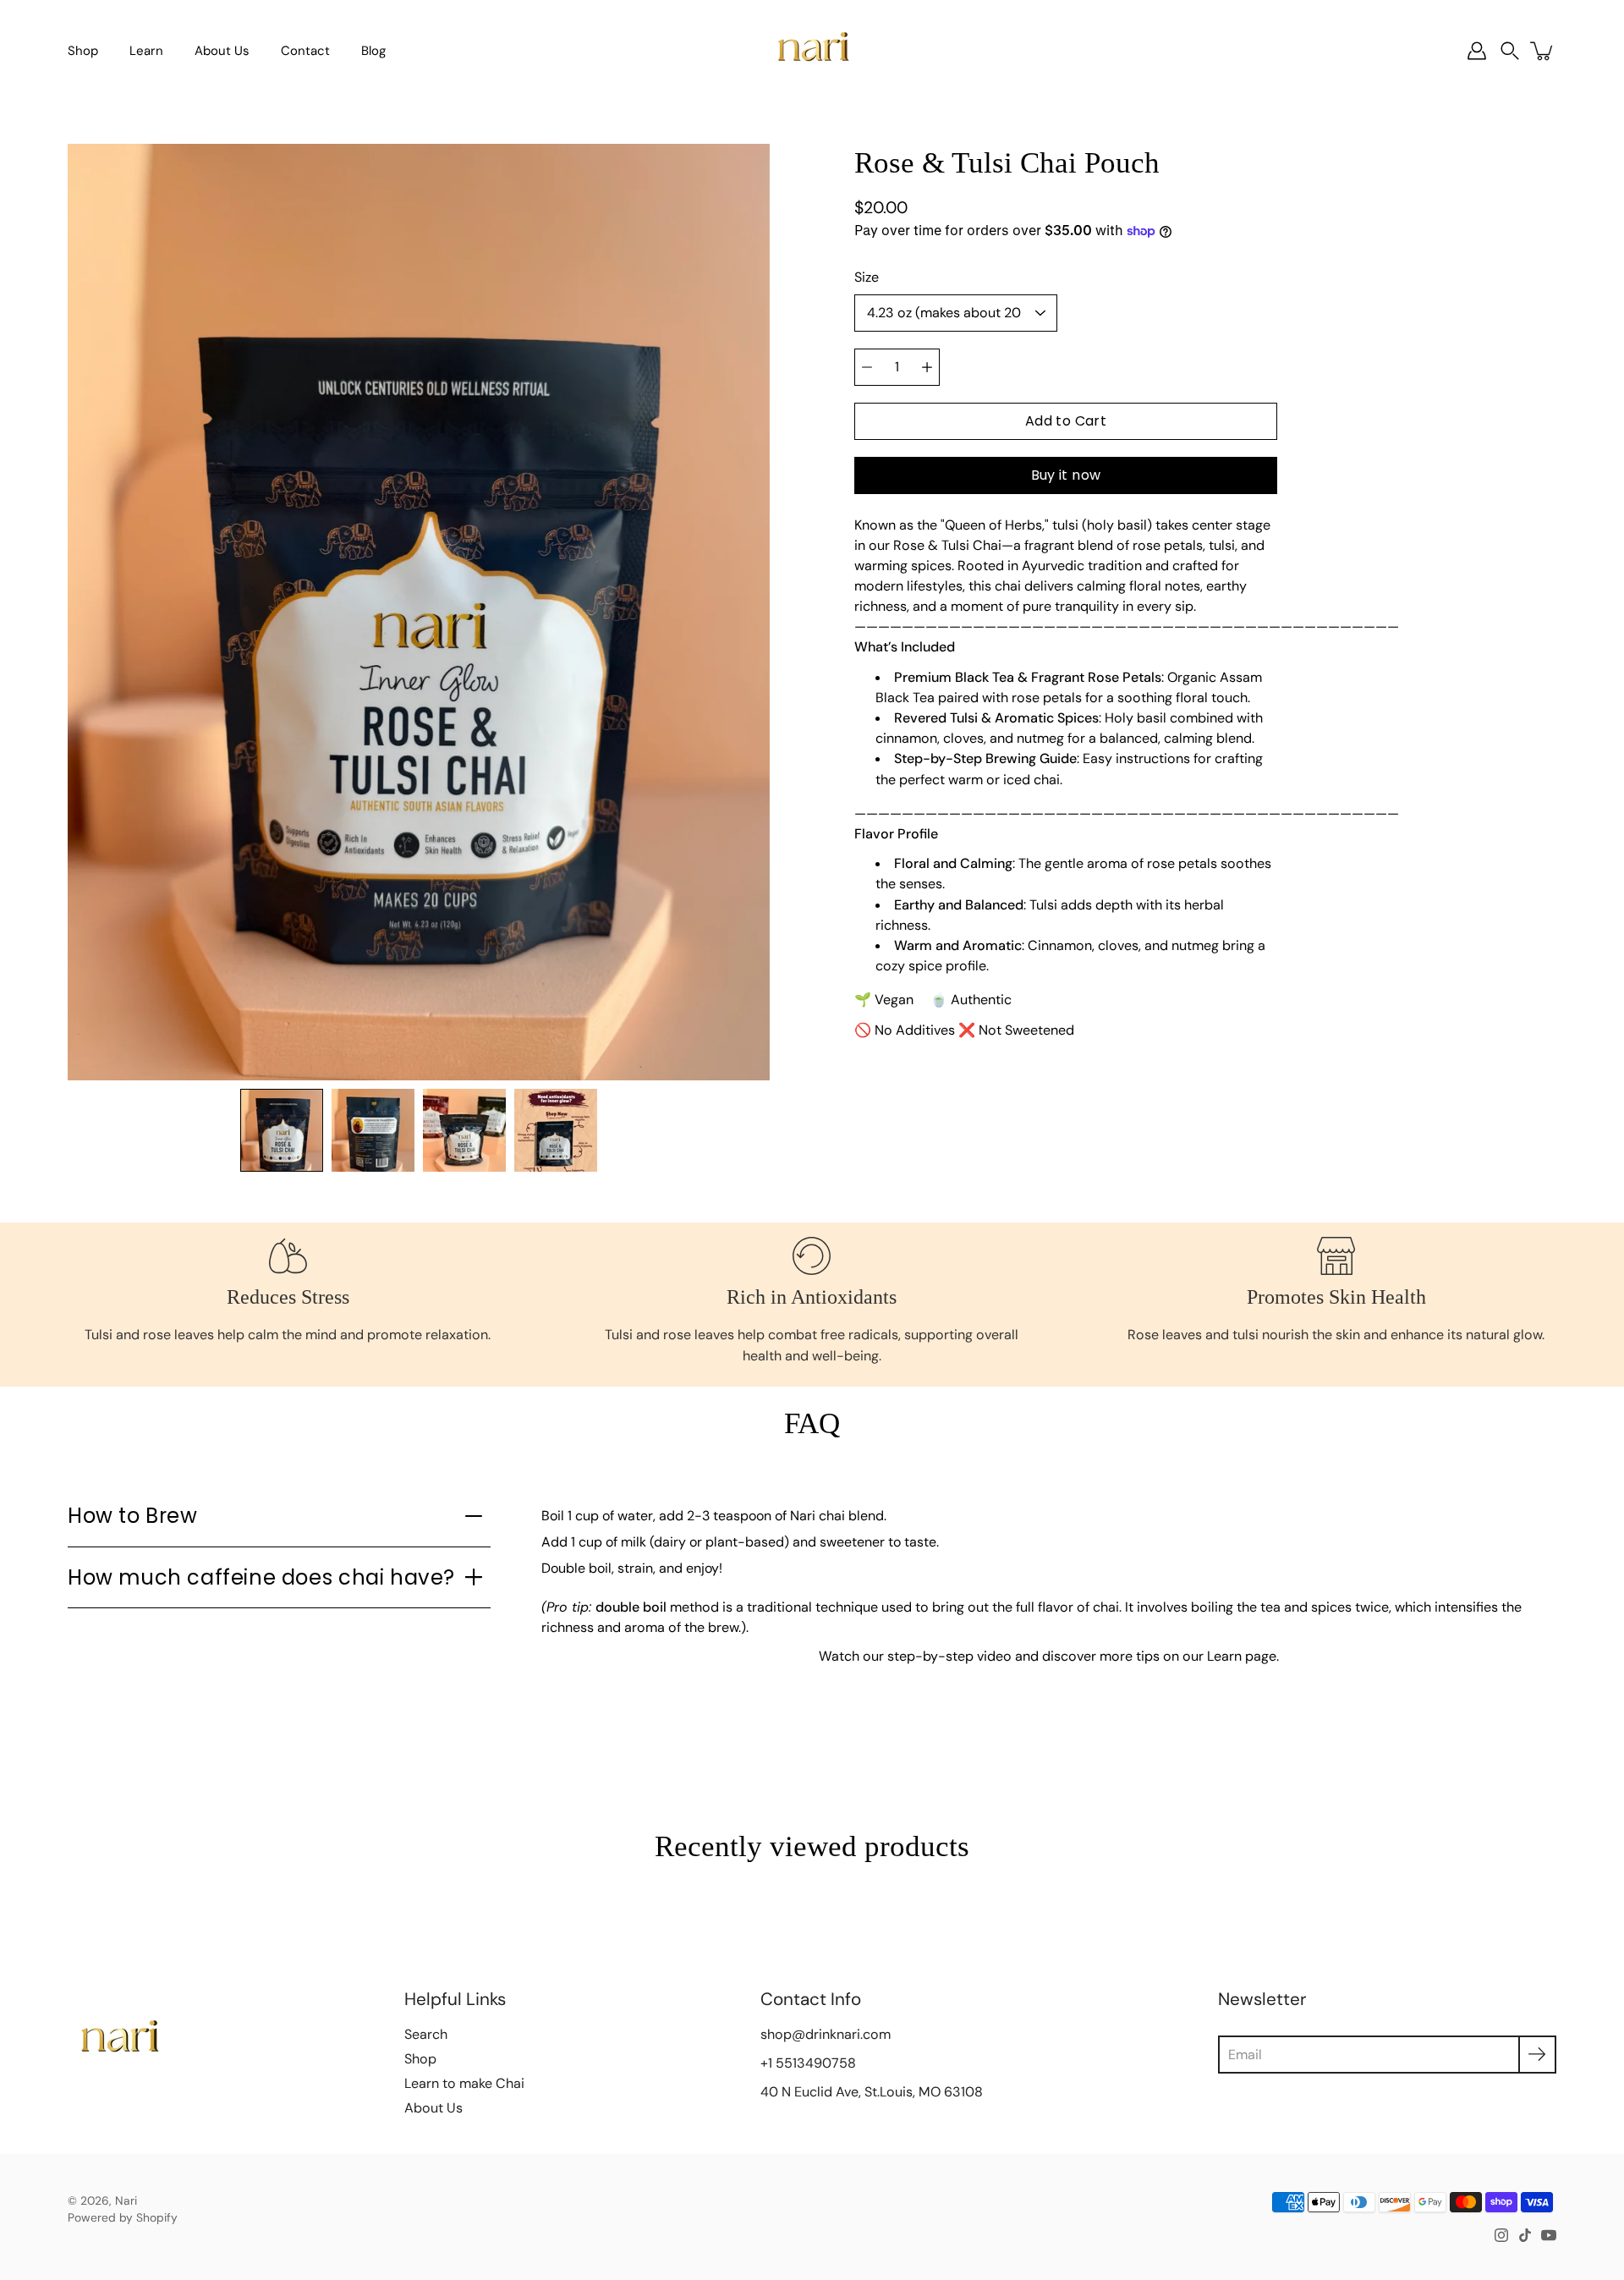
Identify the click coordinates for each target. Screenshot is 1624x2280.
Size (867, 277)
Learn (146, 51)
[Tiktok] (1525, 2235)
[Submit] (1537, 2055)
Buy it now (1066, 475)
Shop (83, 51)
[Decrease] (867, 367)
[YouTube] (1549, 2235)
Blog (373, 51)
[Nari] (812, 51)
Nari (126, 2200)
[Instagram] (1501, 2235)
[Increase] (927, 367)
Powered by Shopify (123, 2217)
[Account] (1477, 51)
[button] (1510, 51)
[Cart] (1543, 51)
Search (426, 2034)
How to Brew (133, 1516)
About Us (222, 51)
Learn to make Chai (464, 2083)
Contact (305, 51)
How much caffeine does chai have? (261, 1577)
